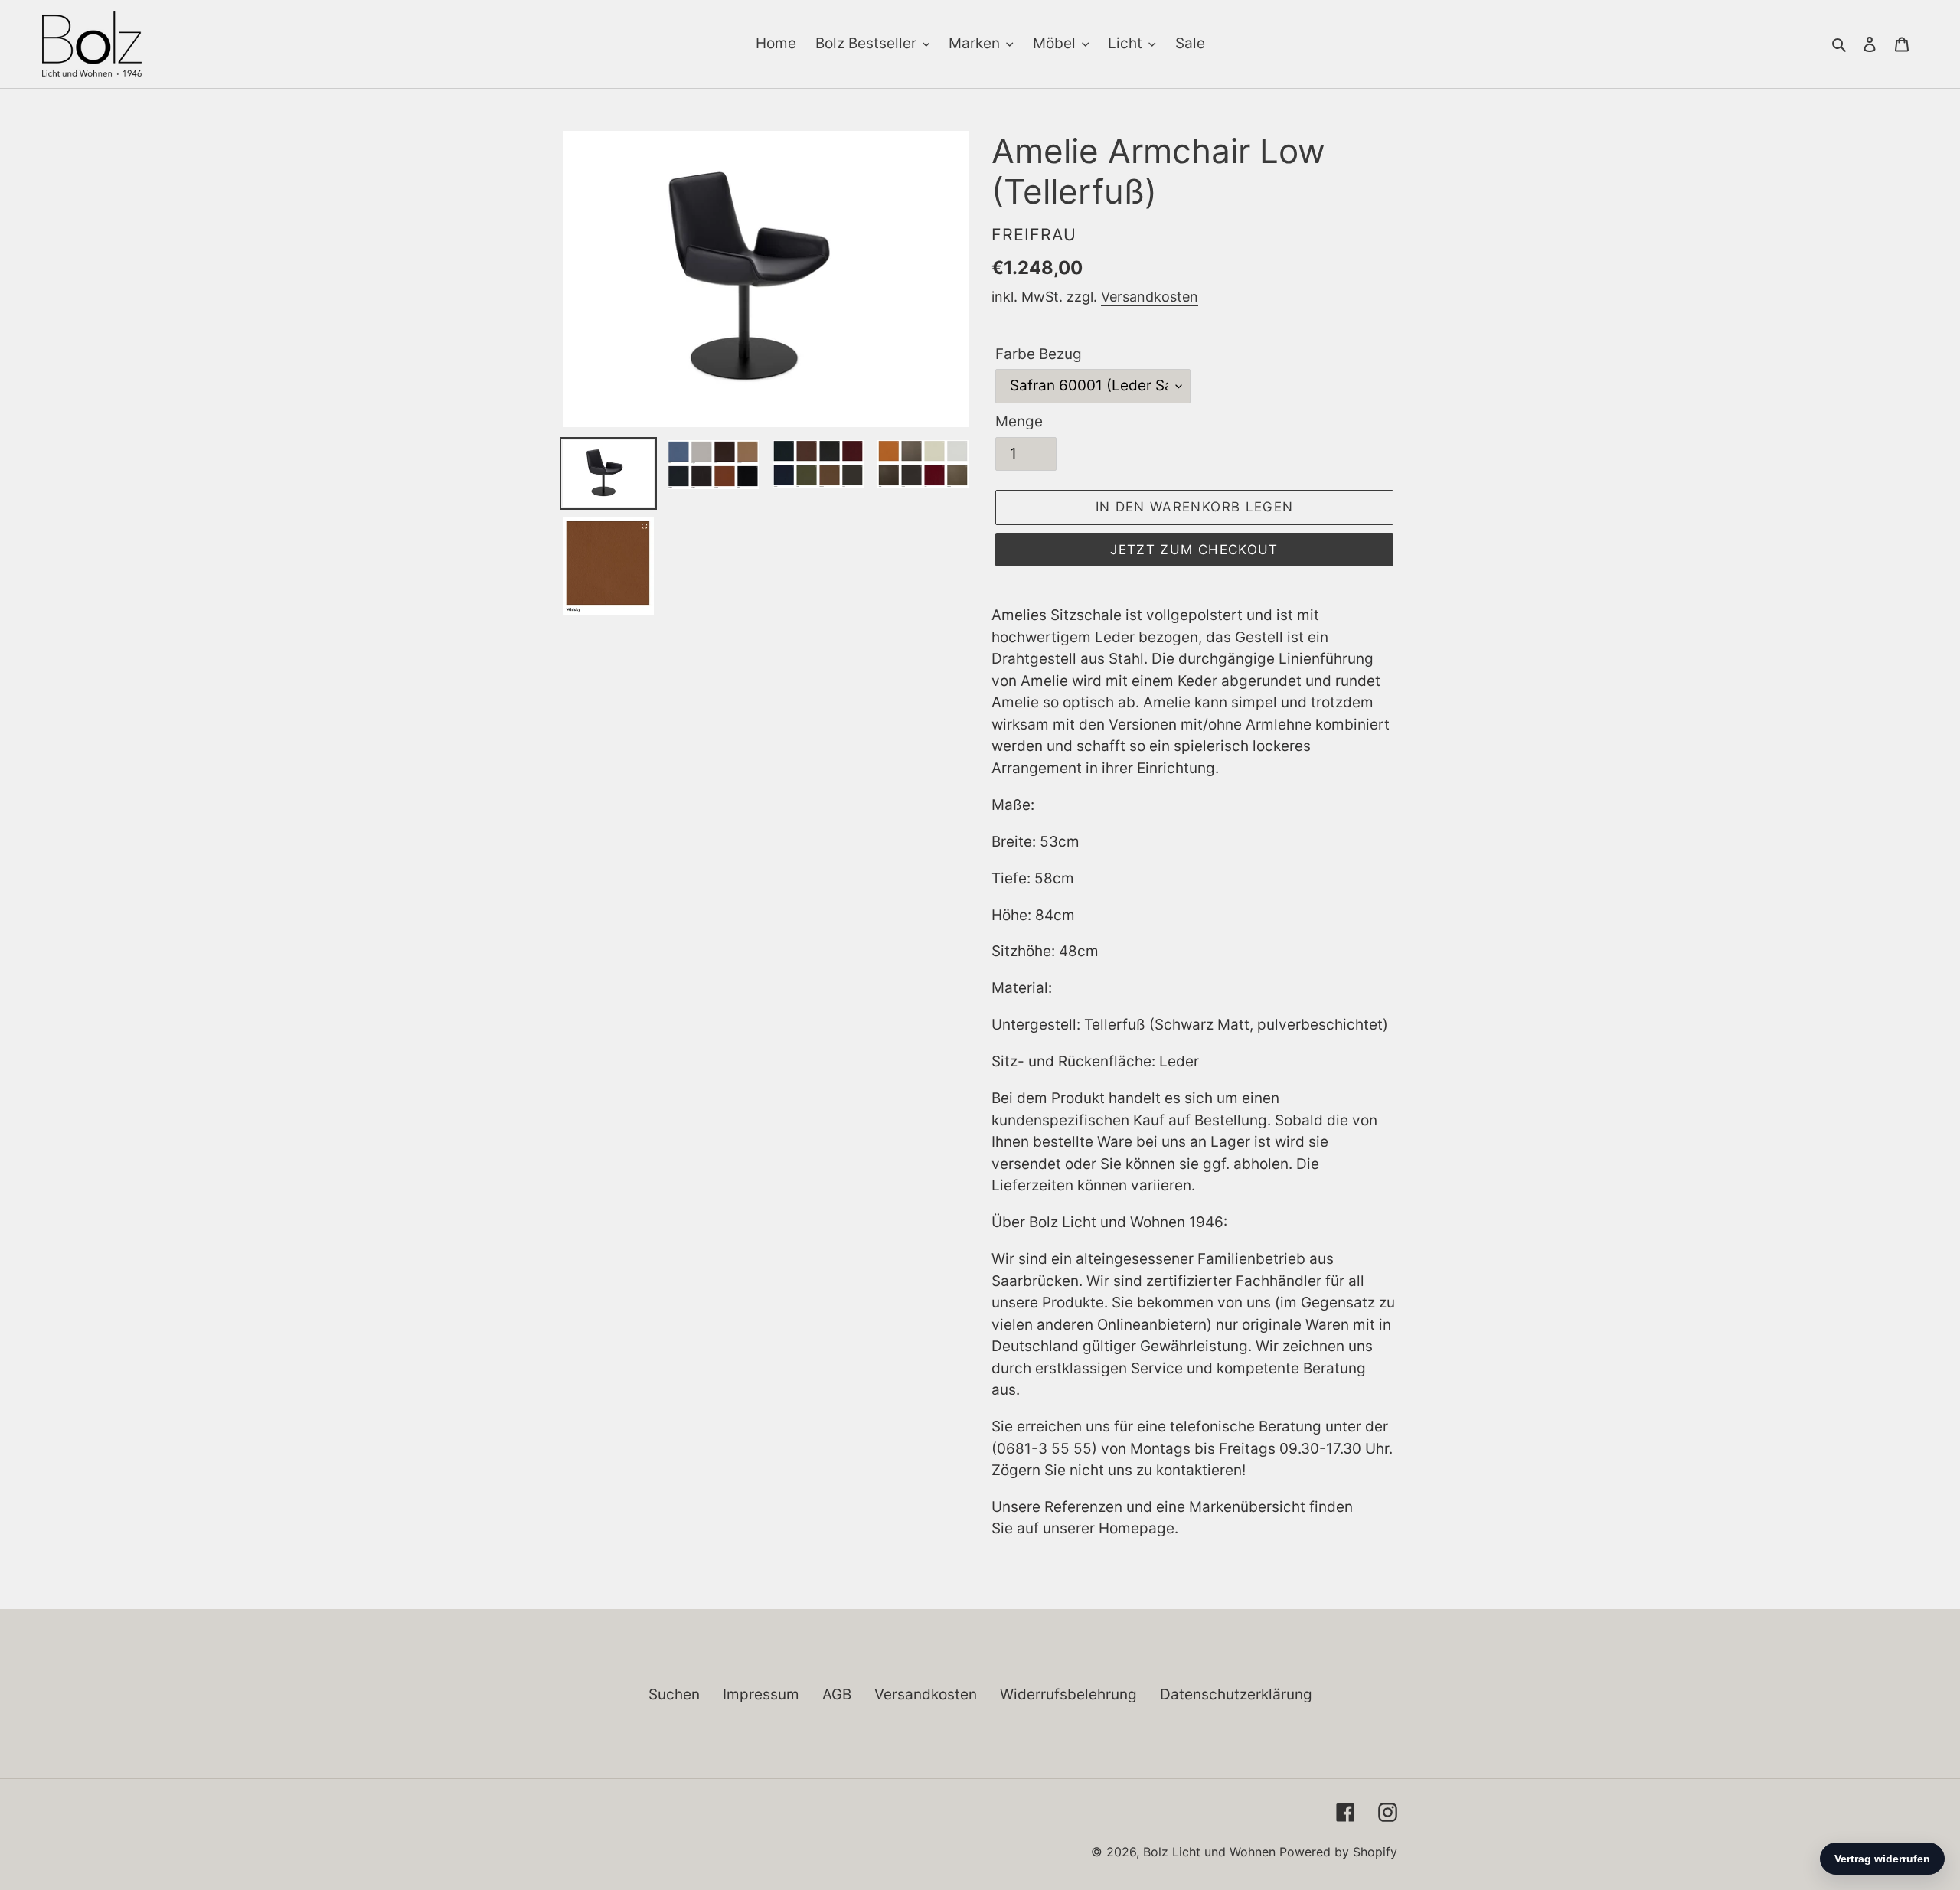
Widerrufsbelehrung (1068, 1694)
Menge (1019, 421)
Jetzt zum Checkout (1194, 550)
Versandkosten (1150, 297)
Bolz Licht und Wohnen (1209, 1852)
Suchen (674, 1694)
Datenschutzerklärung (1236, 1694)
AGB (837, 1694)
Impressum (761, 1694)
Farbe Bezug (1039, 354)
